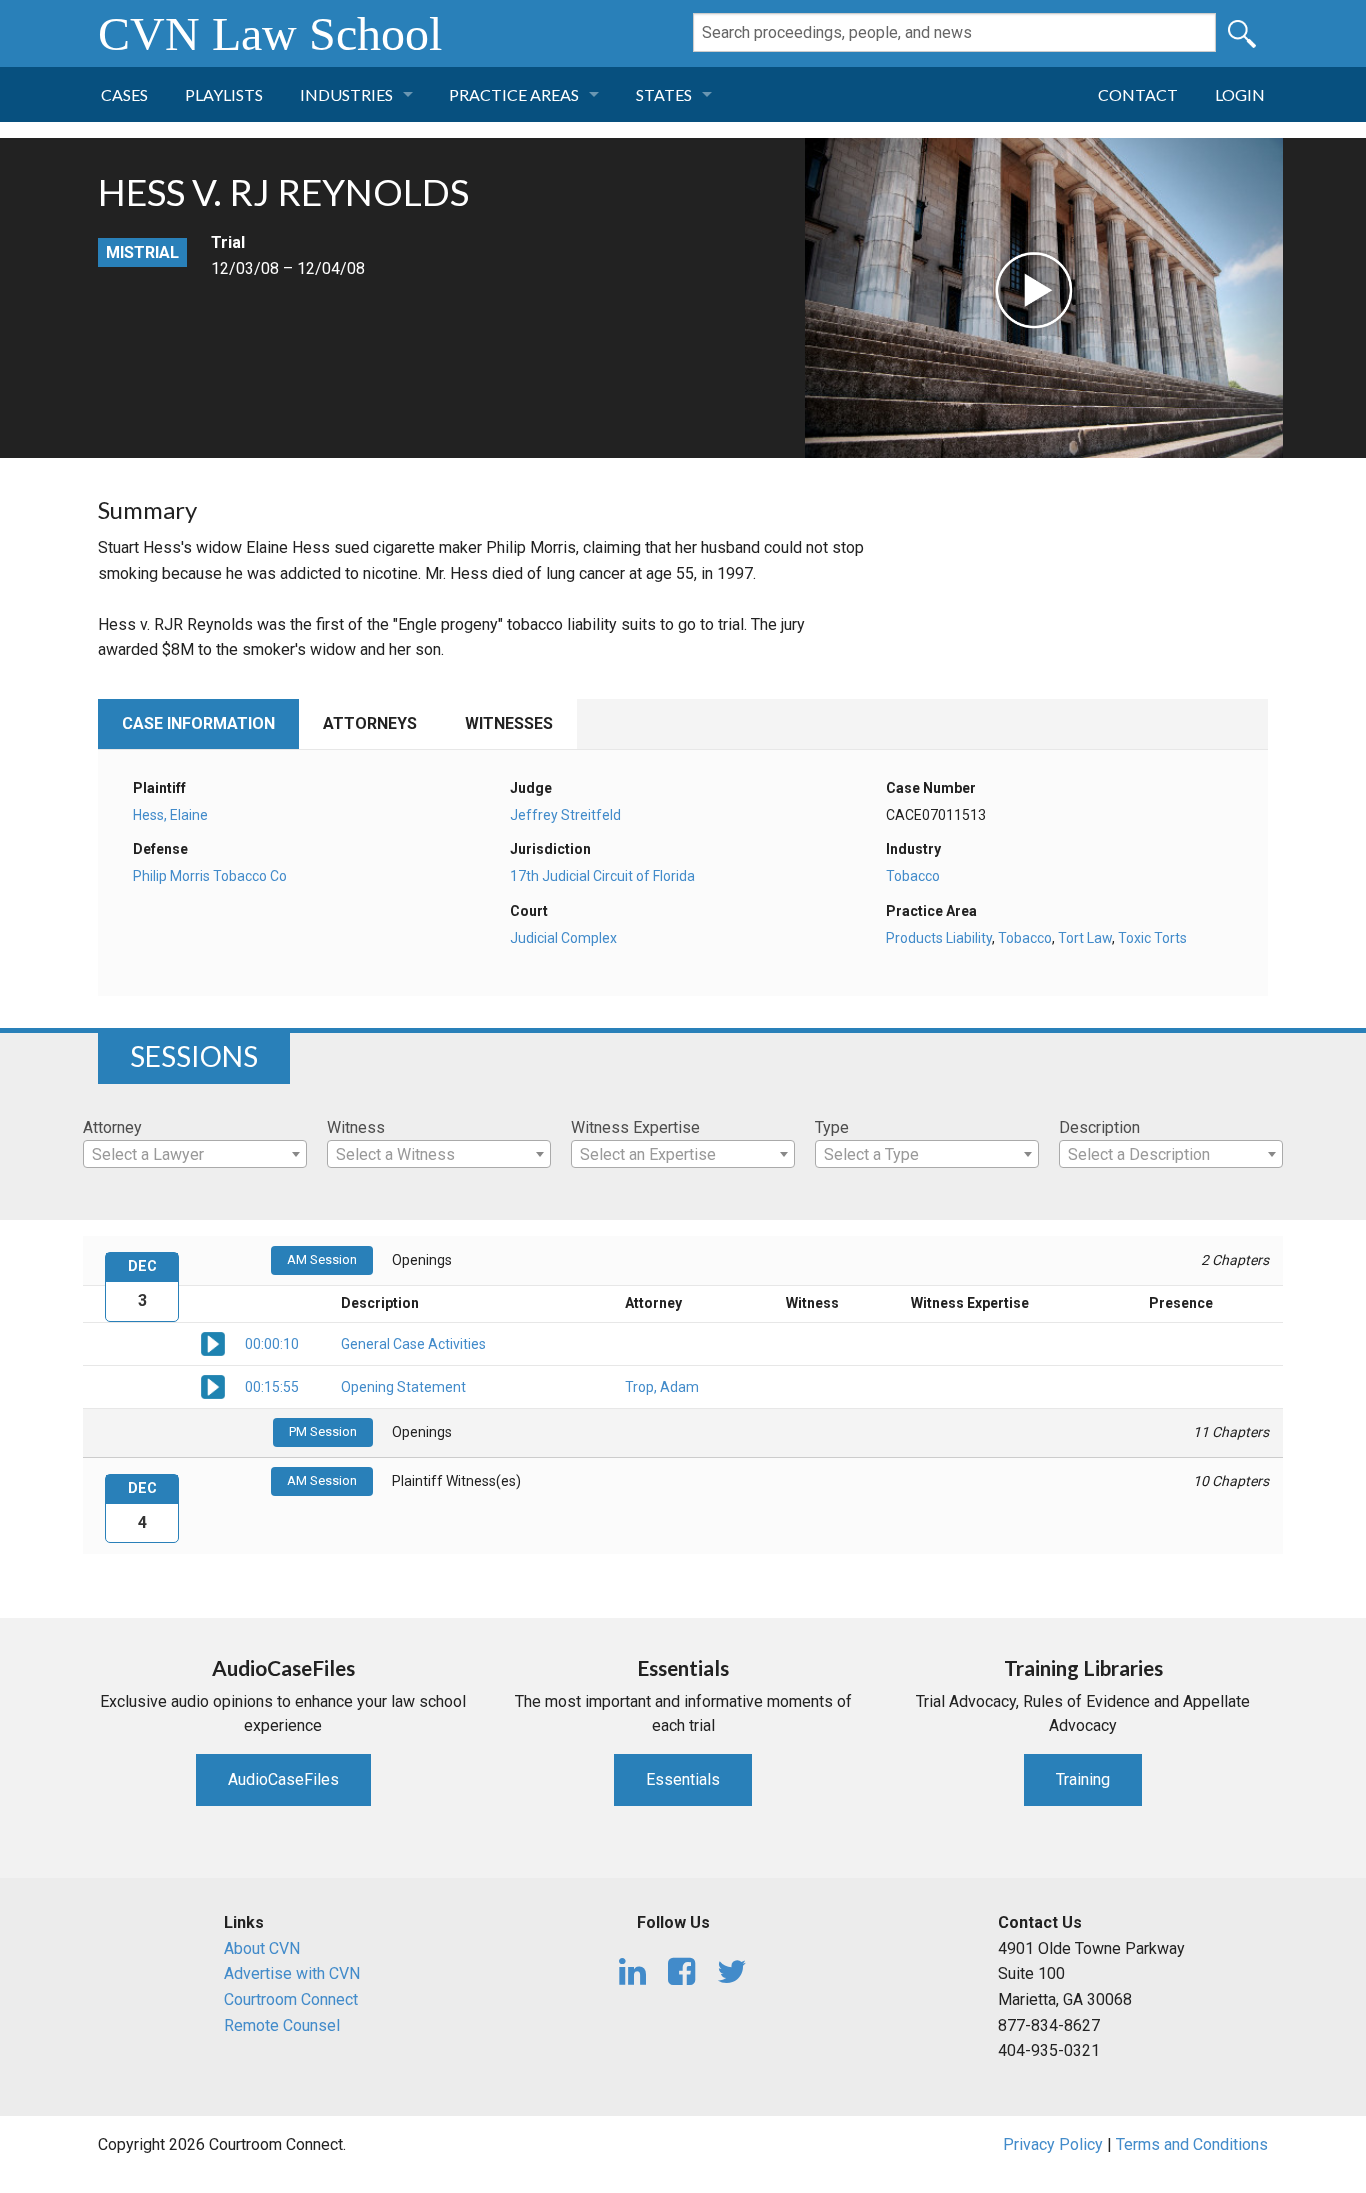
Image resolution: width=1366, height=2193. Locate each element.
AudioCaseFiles (283, 1779)
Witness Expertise (635, 1127)
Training (1083, 1779)
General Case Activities (413, 1344)
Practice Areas (514, 94)
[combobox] (195, 1154)
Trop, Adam (662, 1387)
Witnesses (509, 723)
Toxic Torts (1152, 938)
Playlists (224, 94)
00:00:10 (272, 1344)
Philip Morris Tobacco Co (210, 876)
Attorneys (370, 723)
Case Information (198, 723)
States (664, 94)
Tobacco (913, 876)
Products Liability (939, 938)
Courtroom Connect (291, 1999)
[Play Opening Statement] (213, 1385)
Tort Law (1085, 938)
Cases (124, 94)
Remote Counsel (282, 2025)
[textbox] (195, 1155)
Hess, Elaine (170, 815)
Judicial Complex (563, 938)
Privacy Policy (1053, 2144)
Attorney (112, 1127)
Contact (1138, 94)
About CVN (262, 1948)
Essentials (683, 1779)
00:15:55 (272, 1387)
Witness (356, 1127)
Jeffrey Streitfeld (565, 815)
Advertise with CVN (292, 1973)
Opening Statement (403, 1387)
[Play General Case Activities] (213, 1342)
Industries (346, 94)
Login (1240, 94)
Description (1099, 1127)
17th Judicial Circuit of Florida (602, 876)
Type (832, 1127)
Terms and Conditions (1192, 2144)
